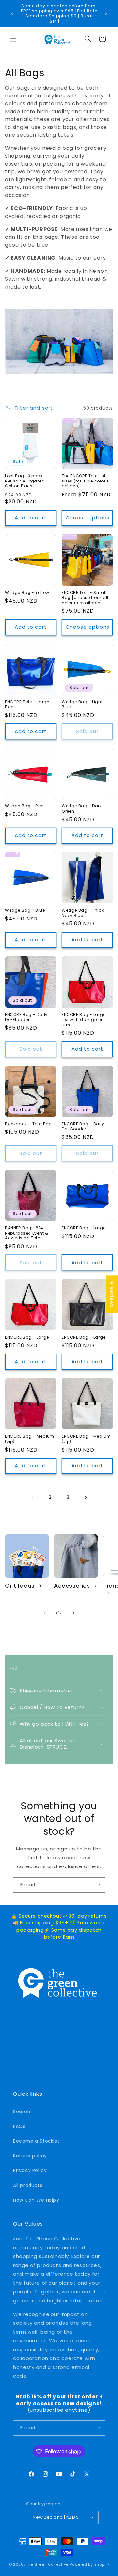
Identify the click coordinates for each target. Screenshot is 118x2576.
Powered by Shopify (90, 2564)
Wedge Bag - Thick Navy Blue (83, 913)
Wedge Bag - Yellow (27, 593)
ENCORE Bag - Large (84, 1228)
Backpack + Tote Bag (28, 1124)
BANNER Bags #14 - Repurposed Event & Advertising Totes (27, 1233)
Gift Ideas (20, 1586)
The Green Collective (47, 2564)
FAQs (19, 2126)
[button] (13, 39)
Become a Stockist (36, 2141)
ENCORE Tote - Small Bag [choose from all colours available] (85, 598)
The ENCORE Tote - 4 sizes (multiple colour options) (85, 481)
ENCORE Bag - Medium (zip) (29, 1439)
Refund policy (30, 2156)
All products (28, 2185)
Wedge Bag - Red (24, 806)
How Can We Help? (36, 2200)
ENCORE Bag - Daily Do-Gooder (26, 1017)
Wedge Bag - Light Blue (82, 704)
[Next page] (86, 1498)
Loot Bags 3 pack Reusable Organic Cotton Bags (25, 481)
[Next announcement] (106, 13)
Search (22, 2112)
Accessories (72, 1586)
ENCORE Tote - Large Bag (27, 704)
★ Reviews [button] (112, 1294)
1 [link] (32, 1497)
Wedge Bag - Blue (25, 910)
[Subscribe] (97, 1885)
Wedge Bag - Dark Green (82, 808)
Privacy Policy (30, 2170)
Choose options (88, 518)
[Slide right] (73, 1613)
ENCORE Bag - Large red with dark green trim (84, 1020)
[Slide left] (45, 1613)
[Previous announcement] (12, 13)
